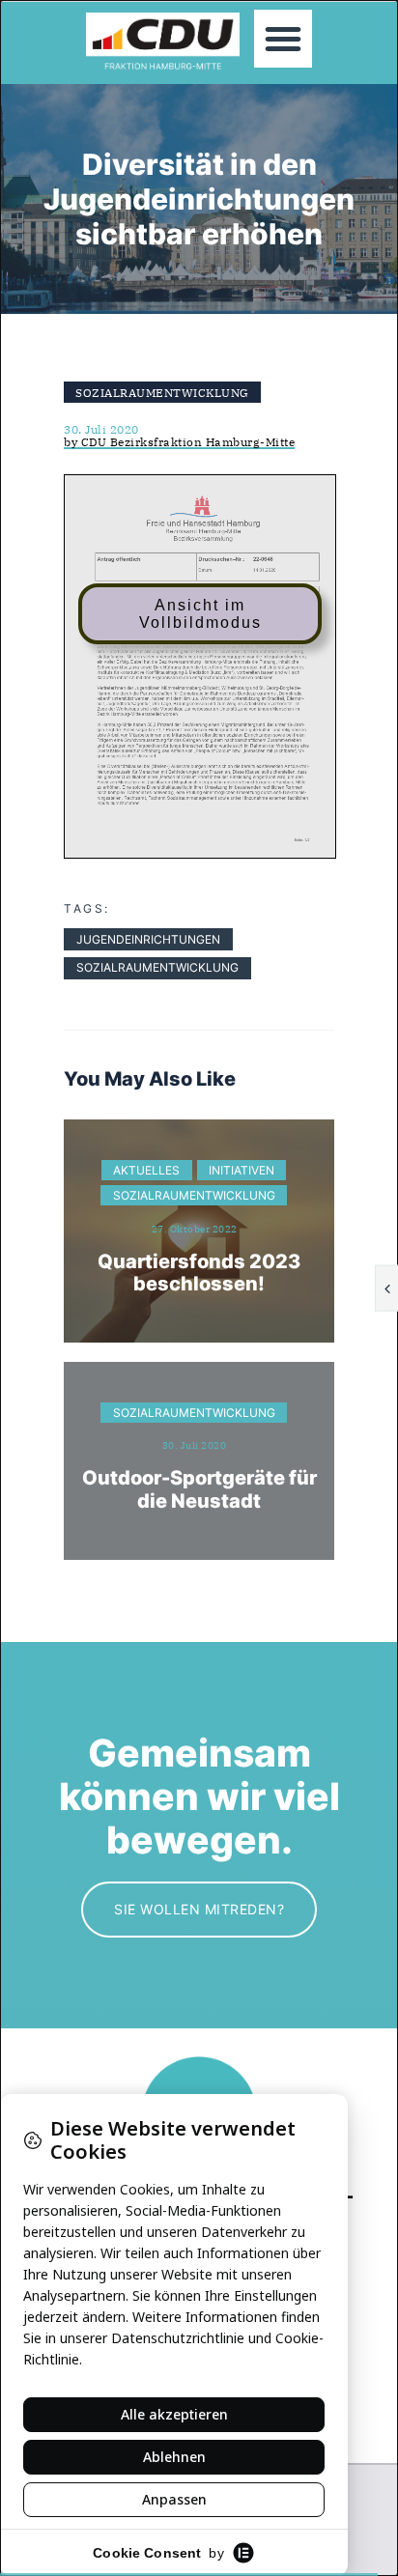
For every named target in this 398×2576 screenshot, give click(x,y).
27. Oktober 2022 (195, 1229)
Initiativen (242, 1170)
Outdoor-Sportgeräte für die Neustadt (199, 1489)
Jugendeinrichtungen (148, 939)
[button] (283, 39)
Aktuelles (146, 1170)
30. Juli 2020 (195, 1445)
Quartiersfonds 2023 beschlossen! (199, 1273)
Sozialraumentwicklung (162, 392)
